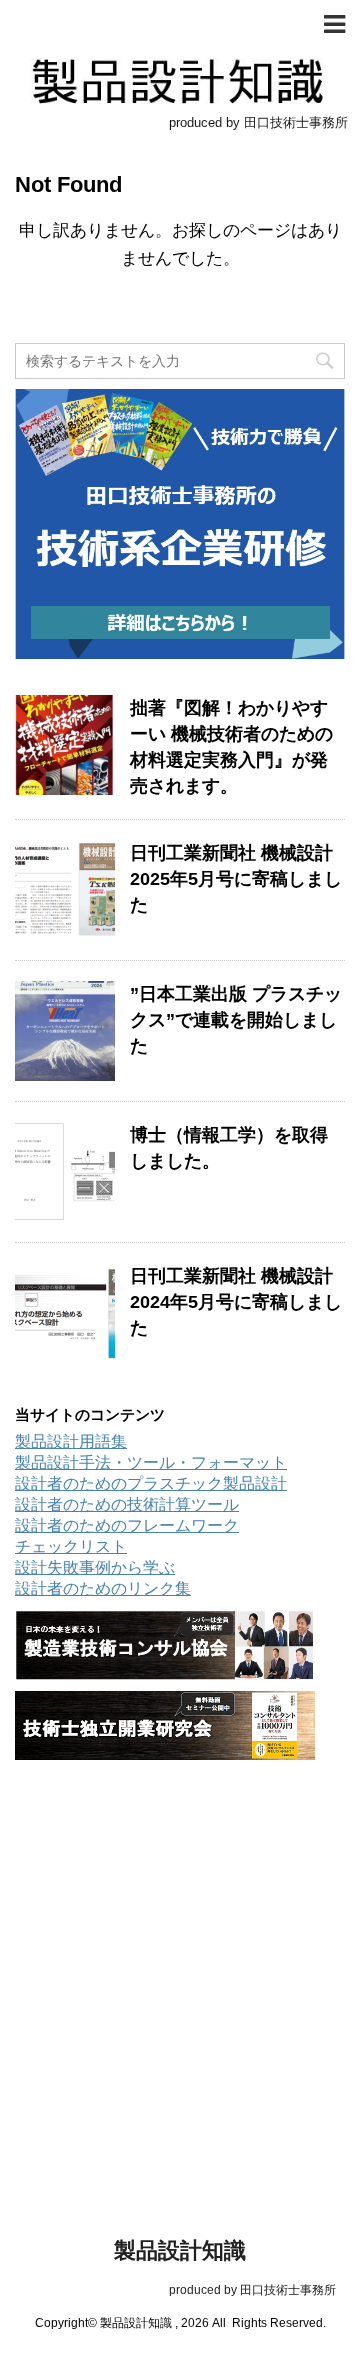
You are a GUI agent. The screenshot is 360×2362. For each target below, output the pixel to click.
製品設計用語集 (71, 1441)
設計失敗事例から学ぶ (95, 1567)
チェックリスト (71, 1546)
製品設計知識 (180, 2250)
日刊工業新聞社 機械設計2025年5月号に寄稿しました (236, 879)
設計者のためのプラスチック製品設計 (151, 1483)
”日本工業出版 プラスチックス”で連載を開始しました (236, 1020)
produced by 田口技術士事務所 (180, 2290)
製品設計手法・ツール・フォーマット (151, 1462)
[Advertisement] (180, 1966)
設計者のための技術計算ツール (127, 1504)
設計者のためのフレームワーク (127, 1525)
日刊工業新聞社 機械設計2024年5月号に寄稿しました (236, 1302)
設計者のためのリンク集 (103, 1588)
